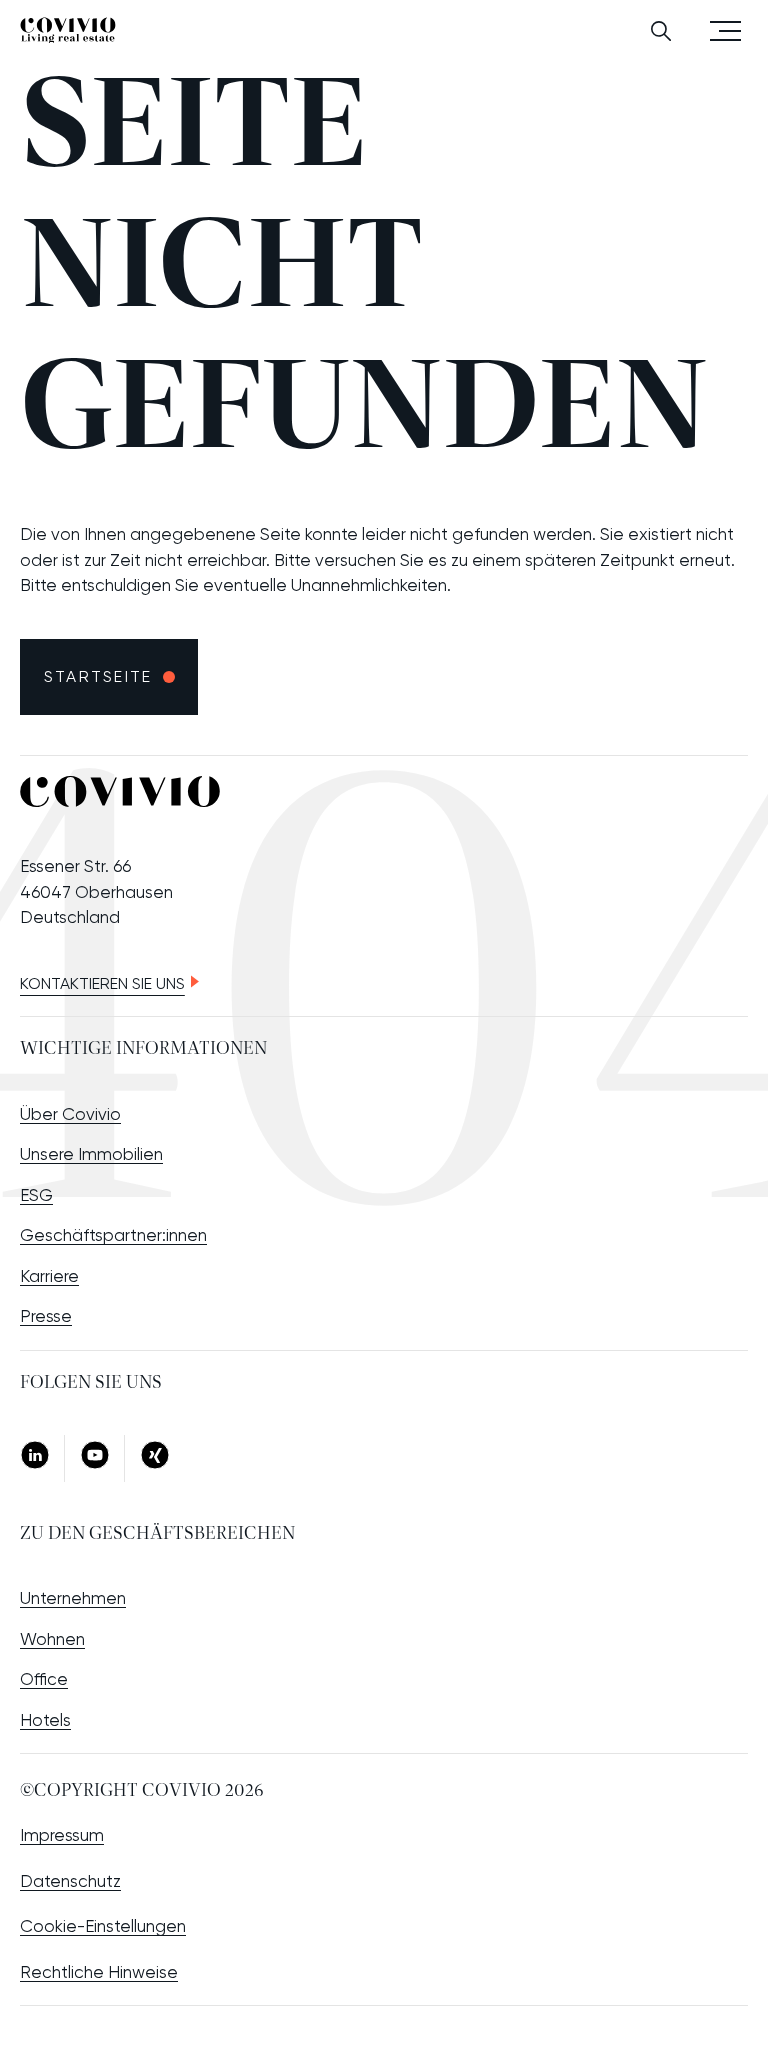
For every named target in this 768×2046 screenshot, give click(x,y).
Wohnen (52, 1639)
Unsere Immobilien (91, 1154)
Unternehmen (73, 1598)
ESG (36, 1195)
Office (44, 1679)
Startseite (98, 676)
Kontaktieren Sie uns (102, 983)
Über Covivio (70, 1114)
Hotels (45, 1720)
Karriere (49, 1276)
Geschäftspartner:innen (113, 1235)
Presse (46, 1316)
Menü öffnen (725, 29)
